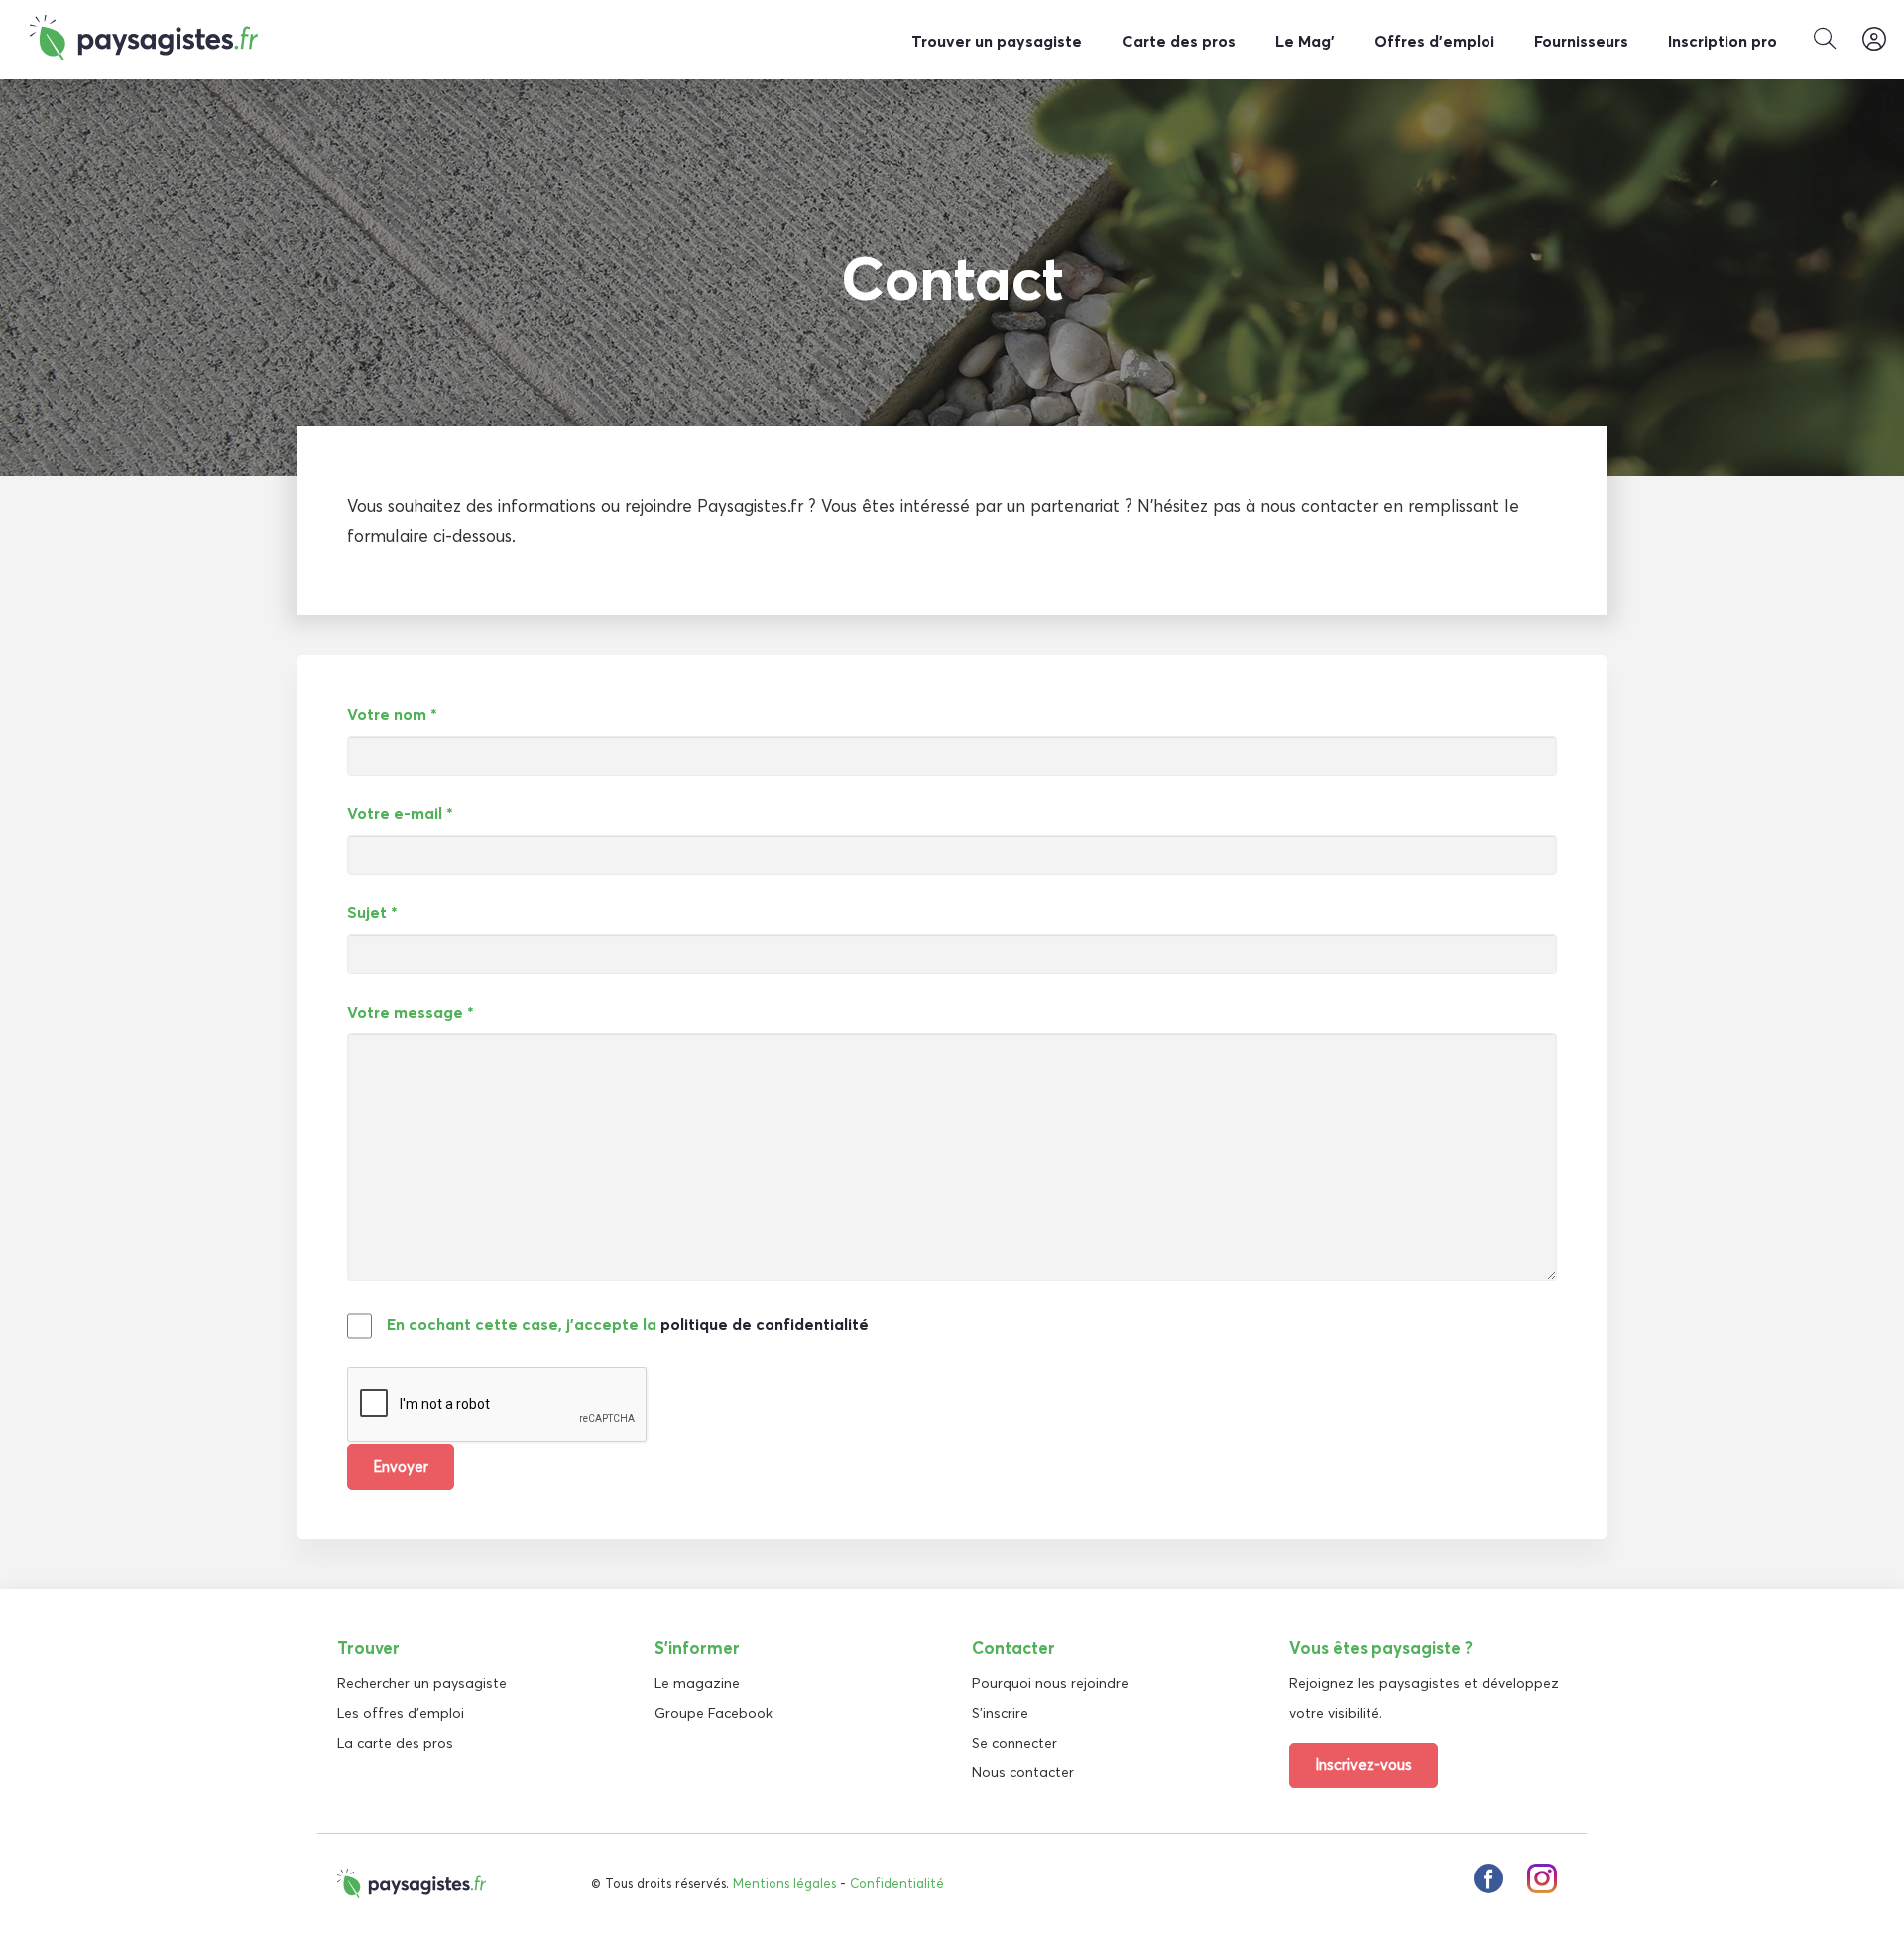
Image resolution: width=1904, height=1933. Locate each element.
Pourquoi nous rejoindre (1050, 1683)
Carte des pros (1179, 41)
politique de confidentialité (765, 1324)
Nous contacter (1023, 1772)
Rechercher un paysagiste (422, 1683)
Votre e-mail (400, 813)
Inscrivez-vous (1364, 1765)
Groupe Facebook (714, 1713)
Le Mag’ (1305, 41)
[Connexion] (1874, 40)
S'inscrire (1000, 1713)
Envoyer (401, 1466)
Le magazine (697, 1683)
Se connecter (1014, 1743)
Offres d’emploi (1434, 41)
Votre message (411, 1012)
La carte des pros (395, 1743)
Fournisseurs (1581, 41)
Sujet (372, 912)
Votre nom (392, 714)
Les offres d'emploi (401, 1713)
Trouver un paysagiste (997, 41)
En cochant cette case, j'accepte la (628, 1324)
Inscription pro (1723, 41)
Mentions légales (784, 1883)
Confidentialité (897, 1883)
